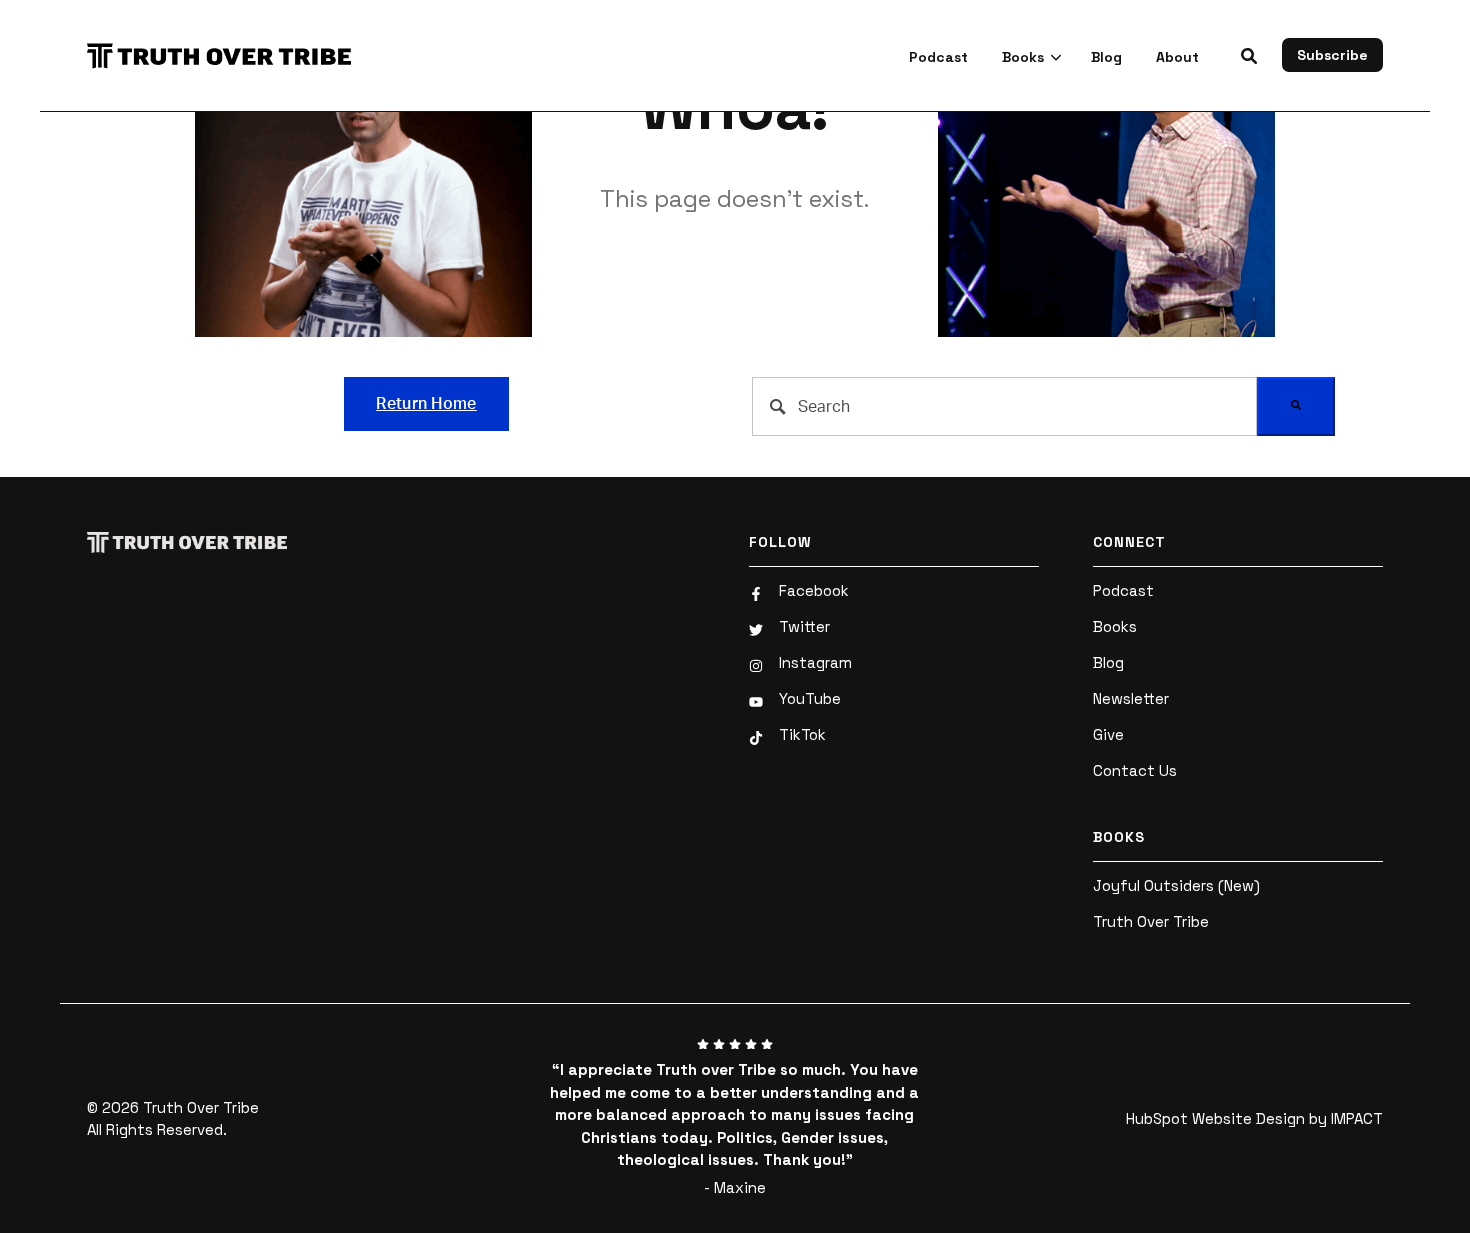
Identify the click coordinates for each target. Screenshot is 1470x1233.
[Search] (1296, 406)
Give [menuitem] (1108, 734)
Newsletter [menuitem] (1131, 698)
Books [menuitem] (1115, 626)
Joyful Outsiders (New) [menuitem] (1176, 885)
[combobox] (1004, 406)
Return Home (426, 404)
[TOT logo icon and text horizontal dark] (229, 56)
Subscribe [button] (1332, 55)
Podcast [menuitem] (1123, 590)
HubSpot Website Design (1215, 1118)
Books (1023, 57)
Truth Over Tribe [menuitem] (1151, 921)
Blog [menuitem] (1108, 662)
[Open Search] (1249, 55)
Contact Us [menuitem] (1135, 770)
